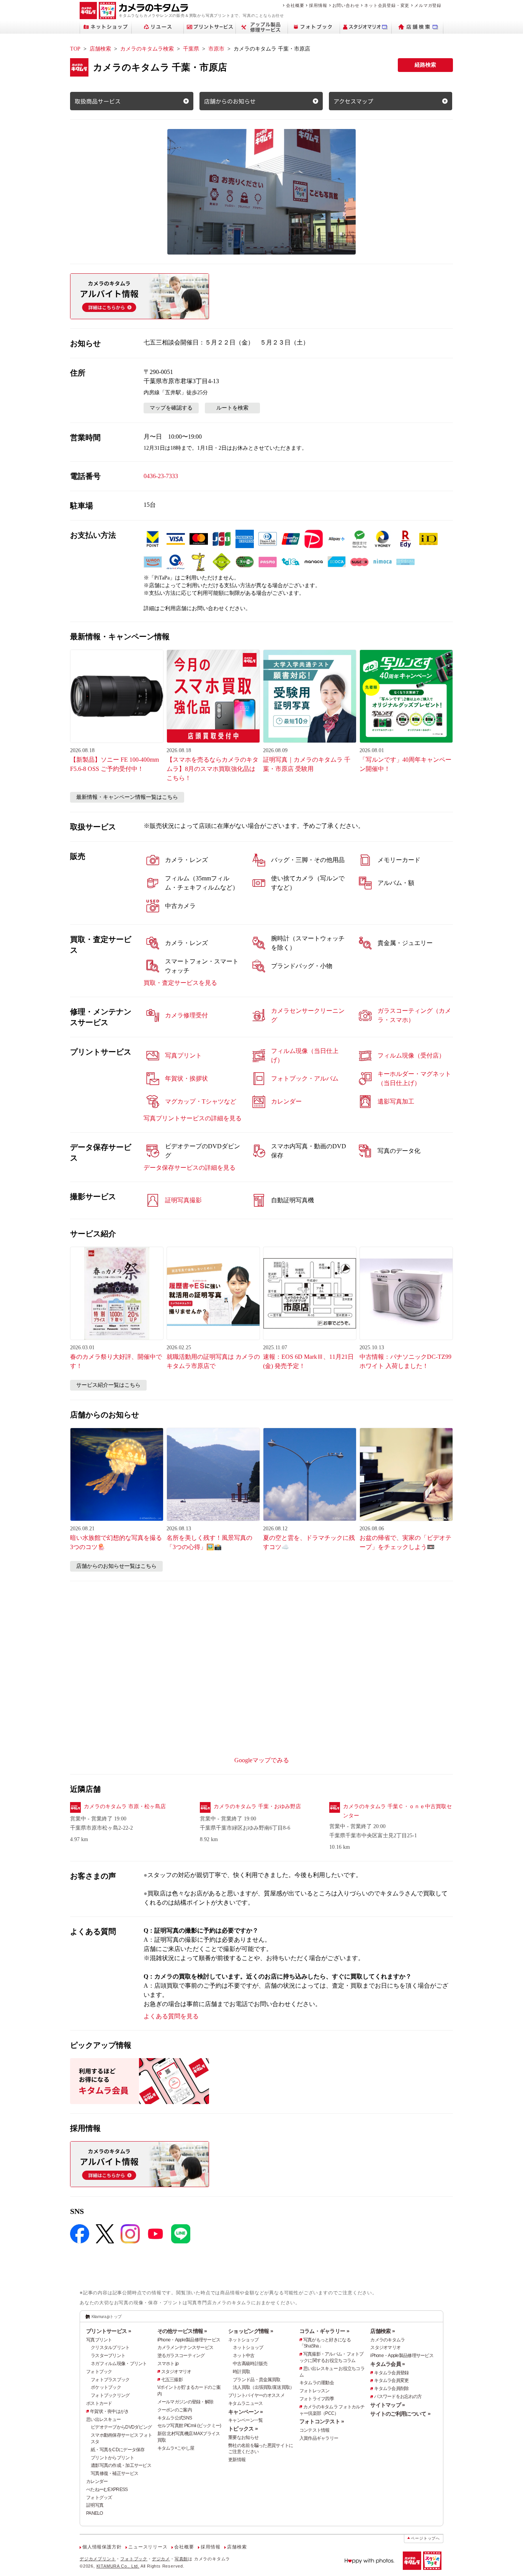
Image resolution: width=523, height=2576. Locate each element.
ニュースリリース (148, 2547)
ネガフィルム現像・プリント (119, 2364)
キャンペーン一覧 (245, 2420)
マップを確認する (171, 408)
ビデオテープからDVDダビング (121, 2427)
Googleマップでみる (262, 1760)
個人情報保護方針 (102, 2547)
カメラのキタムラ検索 (147, 49)
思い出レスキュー (103, 2419)
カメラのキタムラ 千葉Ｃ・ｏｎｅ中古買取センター (397, 1811)
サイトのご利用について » (400, 2414)
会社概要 (295, 5)
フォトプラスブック (110, 2380)
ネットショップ (243, 2340)
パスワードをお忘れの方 (398, 2396)
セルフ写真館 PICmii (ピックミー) (189, 2426)
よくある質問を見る (171, 2016)
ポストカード (99, 2403)
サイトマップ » (387, 2405)
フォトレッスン (315, 2391)
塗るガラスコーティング (181, 2356)
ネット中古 (244, 2356)
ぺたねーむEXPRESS (107, 2489)
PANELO (95, 2513)
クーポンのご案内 (175, 2410)
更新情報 (237, 2460)
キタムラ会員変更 (391, 2380)
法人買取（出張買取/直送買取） (263, 2387)
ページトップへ (425, 2538)
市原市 (216, 49)
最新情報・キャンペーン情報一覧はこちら (127, 797)
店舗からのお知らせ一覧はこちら (116, 1566)
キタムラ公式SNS (175, 2418)
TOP (75, 49)
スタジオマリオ (176, 2372)
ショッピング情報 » (251, 2331)
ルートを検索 (232, 408)
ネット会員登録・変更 (387, 5)
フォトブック (99, 2372)
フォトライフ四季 (317, 2399)
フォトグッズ (99, 2498)
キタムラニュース (245, 2403)
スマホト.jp (168, 2364)
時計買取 (241, 2372)
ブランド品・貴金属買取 (257, 2380)
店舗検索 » (382, 2331)
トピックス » (243, 2429)
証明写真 (95, 2505)
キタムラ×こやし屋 (176, 2448)
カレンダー (97, 2481)
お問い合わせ (346, 5)
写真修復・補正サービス (114, 2473)
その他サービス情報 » (182, 2331)
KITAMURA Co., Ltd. (118, 2566)
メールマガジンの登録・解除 (186, 2402)
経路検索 (425, 65)
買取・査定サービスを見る (180, 983)
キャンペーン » (245, 2412)
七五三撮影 (172, 2380)
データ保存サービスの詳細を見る (190, 1168)
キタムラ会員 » (387, 2364)
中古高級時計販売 (250, 2364)
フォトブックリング (110, 2395)
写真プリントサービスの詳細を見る (193, 1118)
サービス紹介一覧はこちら (108, 1385)
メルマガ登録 (428, 5)
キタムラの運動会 (317, 2383)
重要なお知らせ (243, 2437)
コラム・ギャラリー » (324, 2331)
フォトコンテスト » (322, 2421)
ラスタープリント (108, 2356)
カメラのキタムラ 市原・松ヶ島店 (125, 1806)
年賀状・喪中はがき (110, 2411)
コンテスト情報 (315, 2430)
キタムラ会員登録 (391, 2373)
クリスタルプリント (110, 2347)
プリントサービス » (109, 2331)
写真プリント (99, 2340)
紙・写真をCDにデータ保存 (118, 2450)
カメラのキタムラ (387, 2340)
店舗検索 (100, 49)
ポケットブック (106, 2387)
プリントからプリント (112, 2458)
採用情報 (318, 5)
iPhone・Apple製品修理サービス (189, 2340)
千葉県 (191, 49)
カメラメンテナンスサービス (186, 2347)
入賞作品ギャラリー (319, 2438)
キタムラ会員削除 (391, 2388)
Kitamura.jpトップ (107, 2316)
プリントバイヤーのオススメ (256, 2395)
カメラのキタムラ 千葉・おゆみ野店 (257, 1806)
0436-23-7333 (161, 476)
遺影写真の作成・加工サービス (121, 2465)
